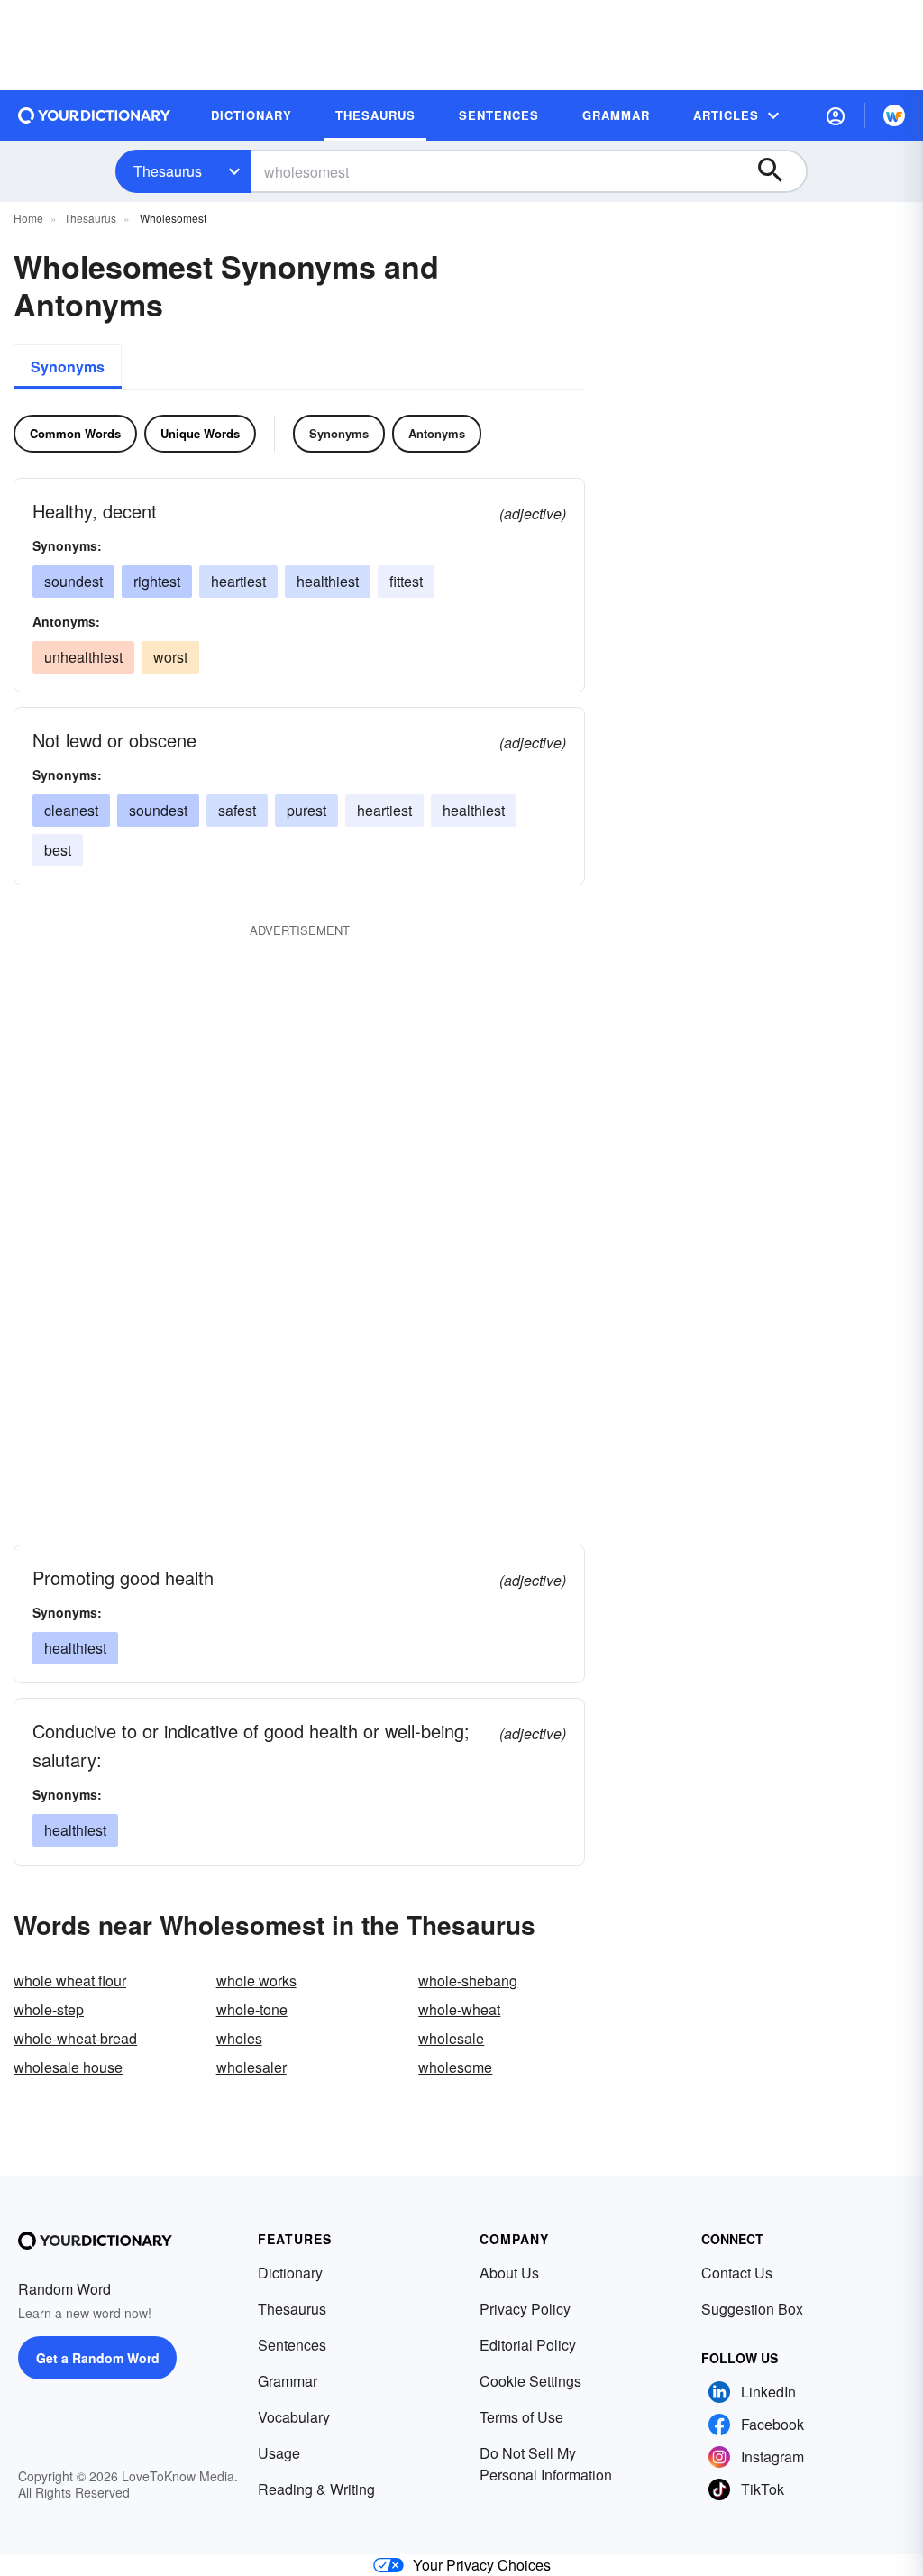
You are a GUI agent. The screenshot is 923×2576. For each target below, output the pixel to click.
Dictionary (290, 2273)
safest (237, 810)
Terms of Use (521, 2417)
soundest (73, 581)
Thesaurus (168, 171)
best (58, 850)
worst (170, 657)
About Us (509, 2273)
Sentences (292, 2345)
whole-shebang (468, 1980)
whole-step (49, 2009)
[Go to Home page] (95, 115)
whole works (256, 1980)
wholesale (451, 2038)
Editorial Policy (528, 2345)
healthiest (328, 581)
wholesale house (68, 2067)
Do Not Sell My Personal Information (546, 2464)
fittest (406, 581)
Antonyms (437, 433)
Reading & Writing (316, 2489)
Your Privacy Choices (482, 2565)
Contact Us (737, 2273)
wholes (239, 2038)
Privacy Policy (525, 2309)
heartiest (238, 581)
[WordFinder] (894, 115)
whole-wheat (459, 2009)
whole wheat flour (70, 1980)
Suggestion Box (752, 2309)
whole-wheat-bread (75, 2038)
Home (28, 218)
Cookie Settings (530, 2381)
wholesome (455, 2067)
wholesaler (251, 2067)
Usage (279, 2453)
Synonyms (68, 367)
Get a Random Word (98, 2358)
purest (306, 810)
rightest (157, 581)
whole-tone (252, 2009)
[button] (836, 115)
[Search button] (779, 171)
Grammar (288, 2381)
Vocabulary (294, 2417)
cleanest (71, 810)
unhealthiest (83, 657)
